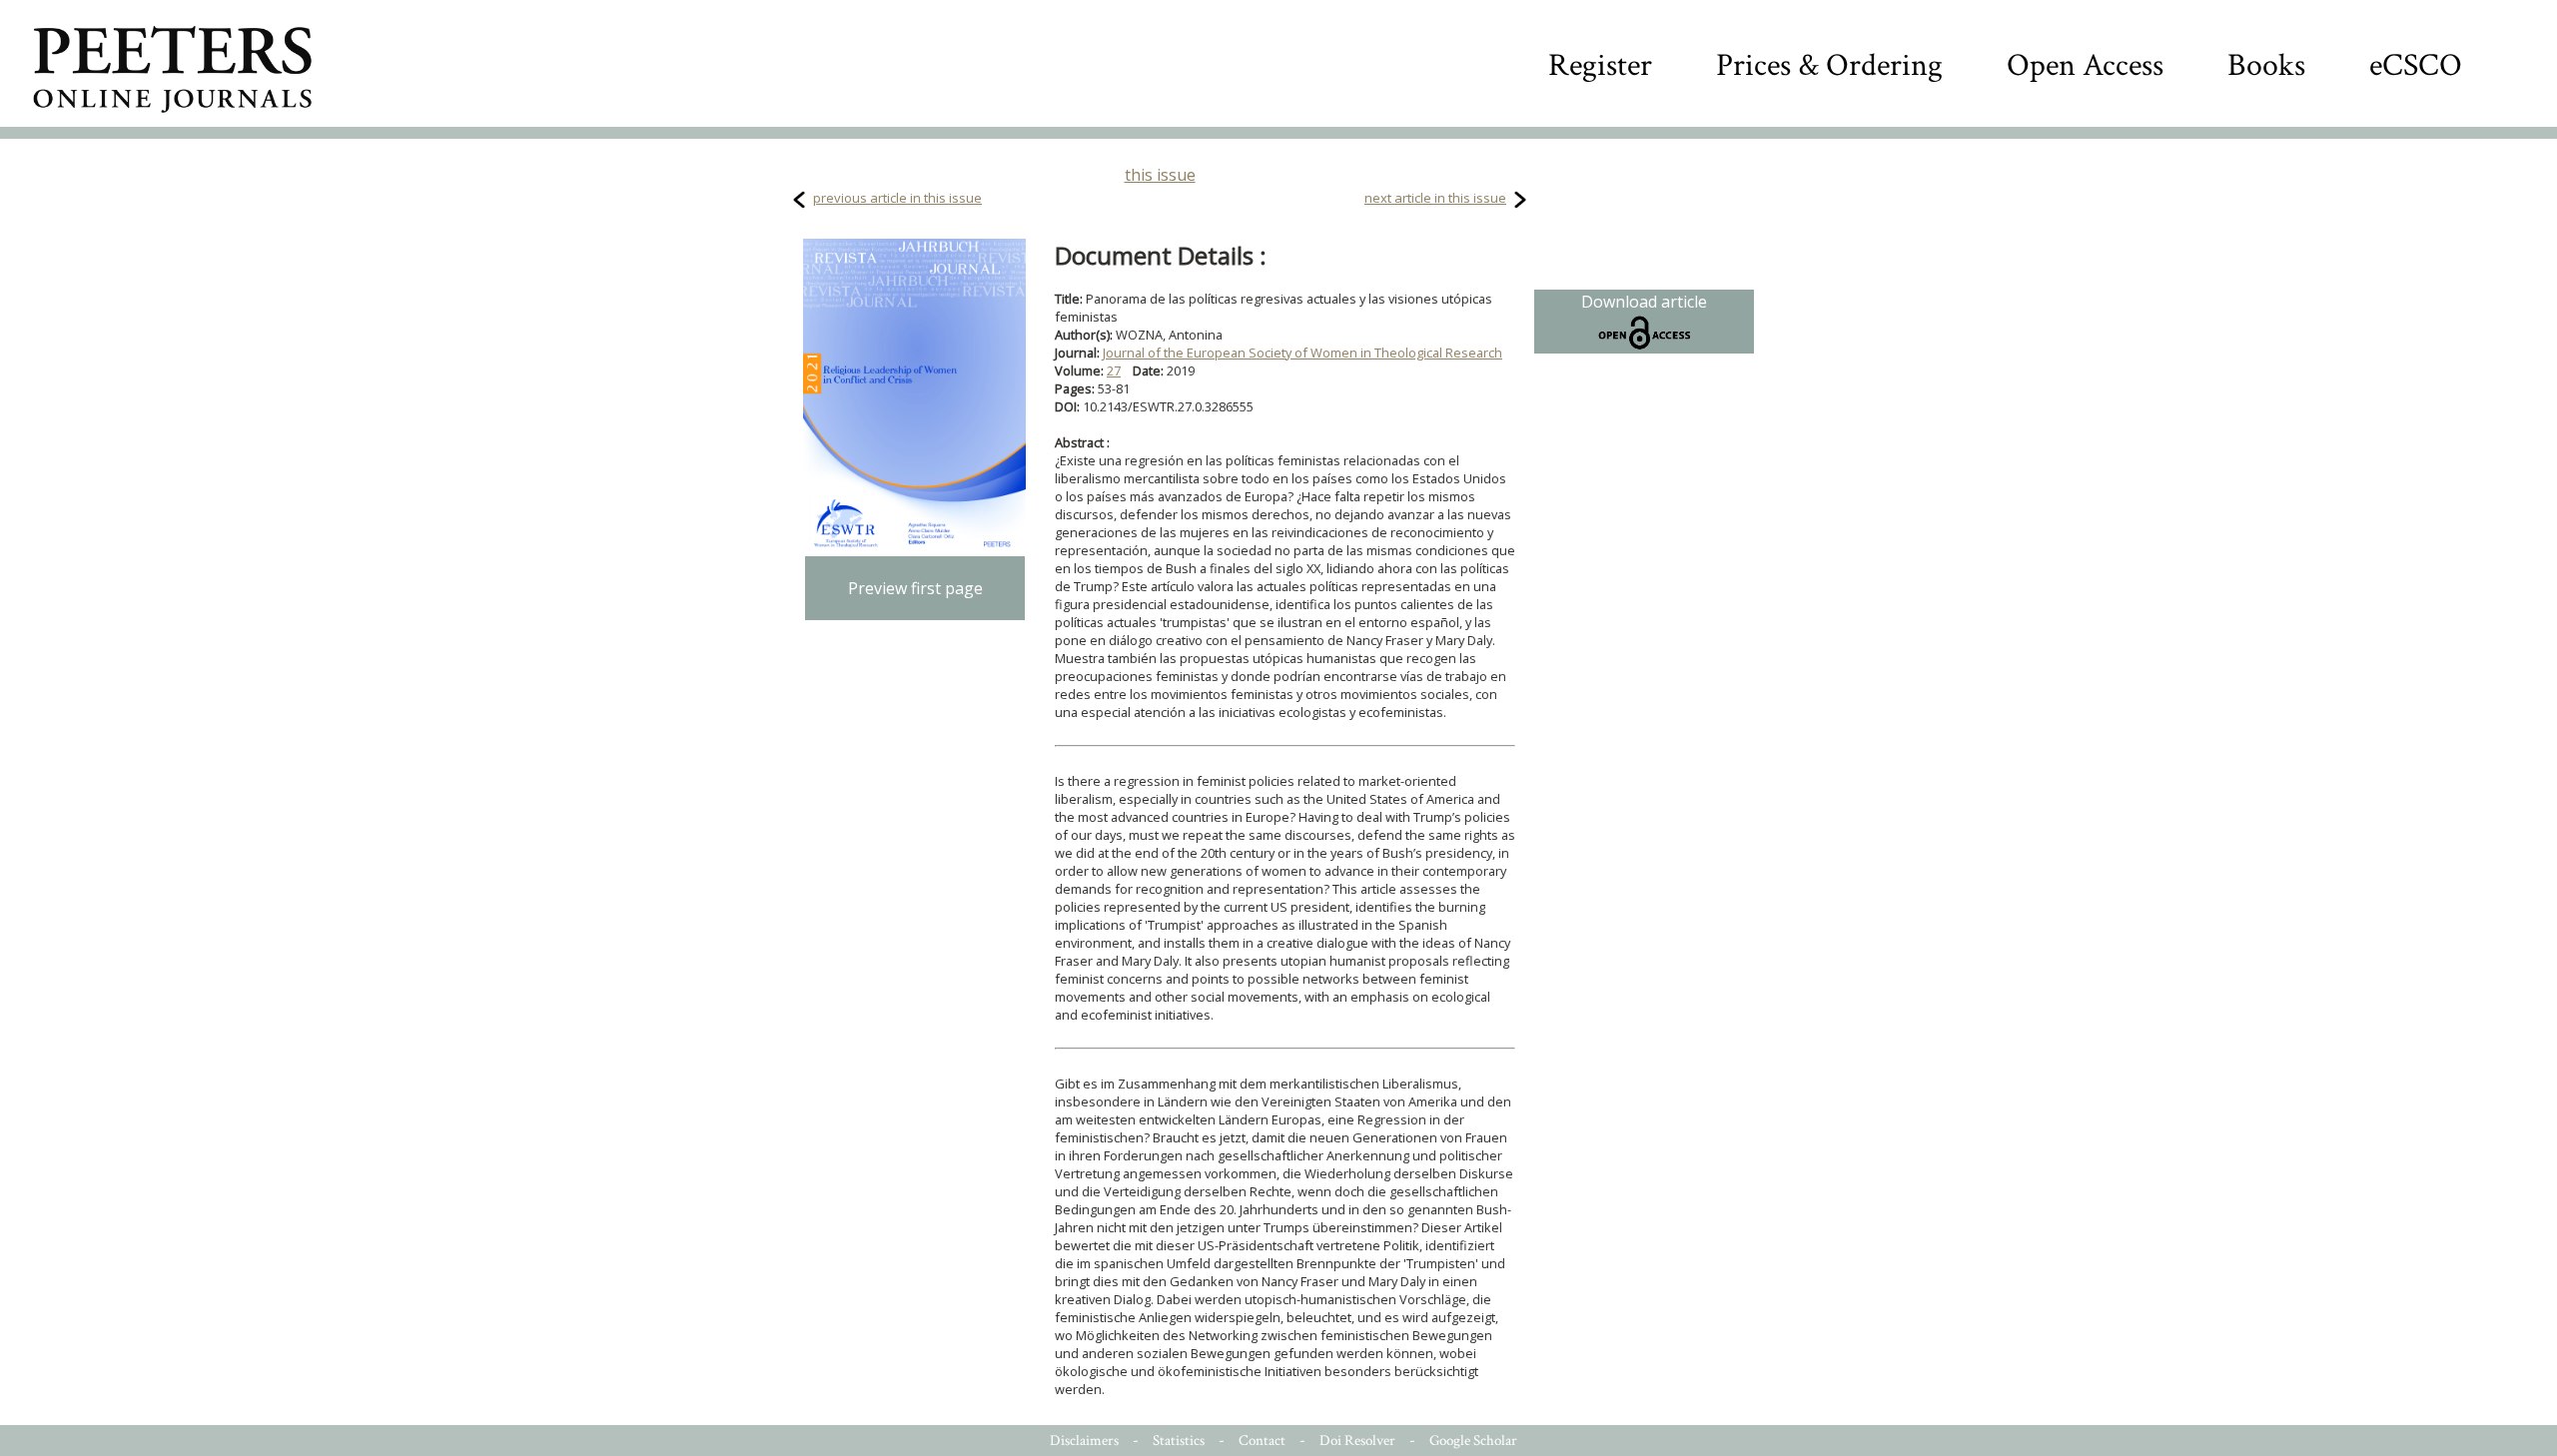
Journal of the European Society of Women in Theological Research (1302, 353)
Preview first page (915, 588)
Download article (1644, 302)
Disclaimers (1084, 1441)
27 (1114, 370)
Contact (1262, 1441)
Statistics (1179, 1441)
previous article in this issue (897, 198)
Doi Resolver (1357, 1441)
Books (2266, 65)
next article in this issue (1435, 198)
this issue (1160, 175)
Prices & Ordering (1829, 65)
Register (1600, 65)
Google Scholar (1473, 1441)
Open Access (2085, 65)
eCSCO (2416, 65)
